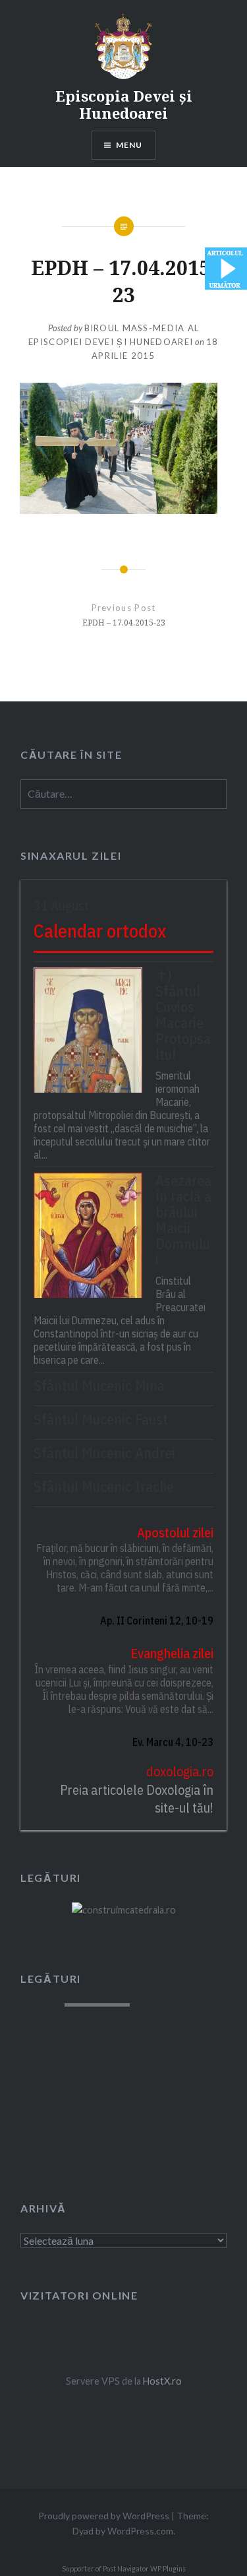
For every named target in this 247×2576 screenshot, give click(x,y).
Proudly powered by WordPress (104, 2516)
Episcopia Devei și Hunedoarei (124, 104)
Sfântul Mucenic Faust (101, 1419)
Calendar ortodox (100, 931)
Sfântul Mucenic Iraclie (104, 1487)
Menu (129, 145)
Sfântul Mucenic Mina (99, 1386)
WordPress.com (140, 2531)
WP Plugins (167, 2569)
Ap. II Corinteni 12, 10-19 (157, 1621)
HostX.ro (162, 2381)
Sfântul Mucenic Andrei (104, 1453)
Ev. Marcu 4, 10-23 (173, 1742)
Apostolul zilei (175, 1532)
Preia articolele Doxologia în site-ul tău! (137, 1799)
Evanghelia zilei (172, 1653)
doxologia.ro (180, 1771)
